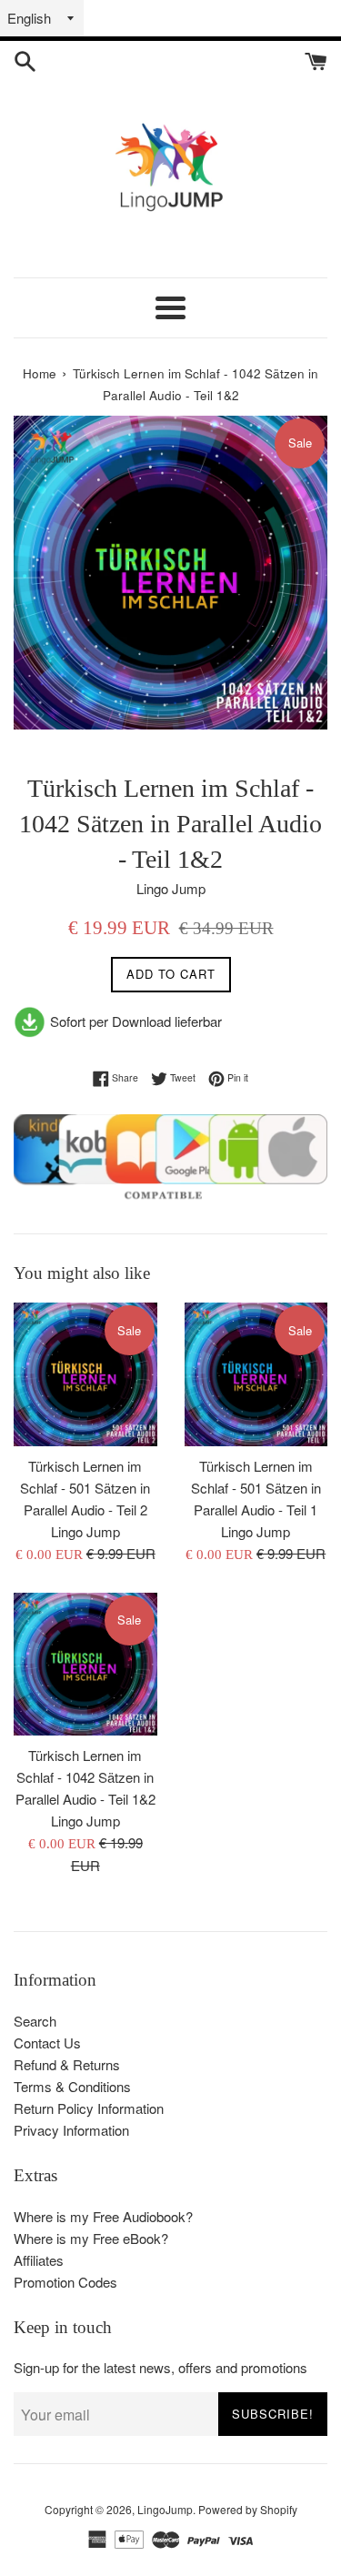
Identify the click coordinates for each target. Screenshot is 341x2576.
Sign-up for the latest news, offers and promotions (160, 2367)
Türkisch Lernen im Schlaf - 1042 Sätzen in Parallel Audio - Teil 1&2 (85, 1777)
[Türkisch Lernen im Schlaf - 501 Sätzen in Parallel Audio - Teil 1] (256, 1374)
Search (35, 2021)
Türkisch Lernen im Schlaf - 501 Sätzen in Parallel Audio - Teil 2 (85, 1488)
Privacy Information (71, 2130)
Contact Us (47, 2043)
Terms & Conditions (72, 2086)
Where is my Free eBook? (91, 2238)
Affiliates (39, 2260)
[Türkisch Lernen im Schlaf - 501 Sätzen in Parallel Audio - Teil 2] (85, 1374)
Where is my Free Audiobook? (103, 2216)
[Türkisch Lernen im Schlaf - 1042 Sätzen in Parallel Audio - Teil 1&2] (85, 1665)
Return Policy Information (89, 2108)
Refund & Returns (67, 2064)
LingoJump (165, 2509)
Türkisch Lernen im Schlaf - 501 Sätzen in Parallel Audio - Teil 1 (256, 1488)
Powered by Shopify (248, 2509)
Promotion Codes (65, 2282)
